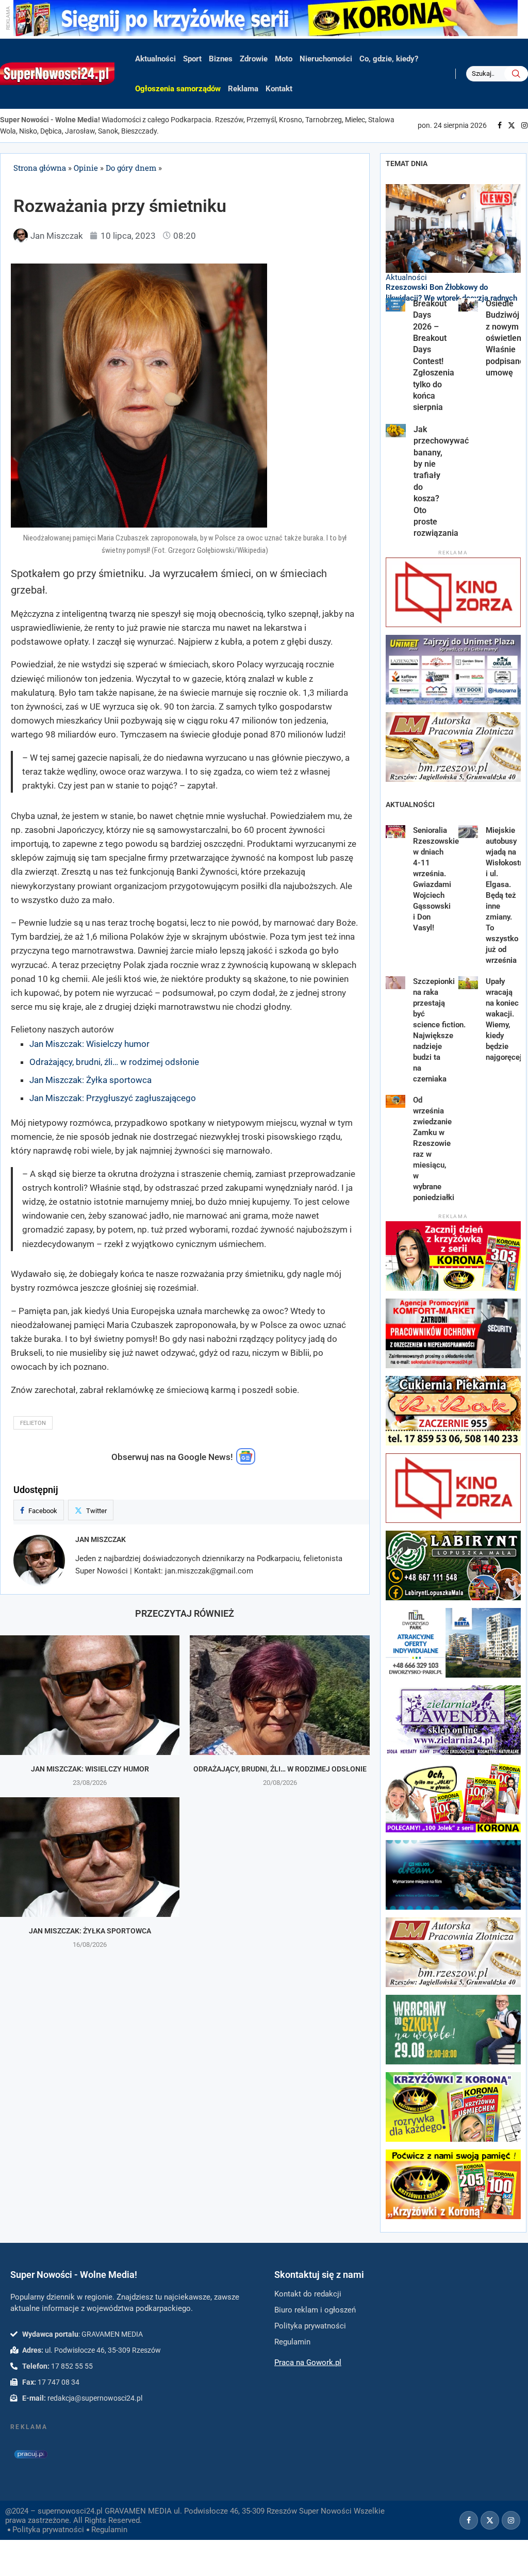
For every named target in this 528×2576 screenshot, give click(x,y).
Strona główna (40, 168)
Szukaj (516, 74)
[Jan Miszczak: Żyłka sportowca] (90, 1857)
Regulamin (109, 2530)
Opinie (86, 168)
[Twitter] (511, 125)
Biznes (221, 59)
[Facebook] (500, 125)
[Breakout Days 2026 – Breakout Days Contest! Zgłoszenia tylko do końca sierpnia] (396, 305)
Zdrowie (254, 59)
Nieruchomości (326, 59)
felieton (33, 1423)
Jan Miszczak (101, 1539)
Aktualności (155, 59)
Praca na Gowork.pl (308, 2362)
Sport (192, 59)
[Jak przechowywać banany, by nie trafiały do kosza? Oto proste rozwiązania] (396, 431)
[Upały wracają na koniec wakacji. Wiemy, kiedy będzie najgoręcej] (468, 983)
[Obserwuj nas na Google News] (246, 1462)
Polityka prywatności (48, 2530)
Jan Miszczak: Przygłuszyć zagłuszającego (113, 1098)
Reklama (243, 89)
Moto (284, 59)
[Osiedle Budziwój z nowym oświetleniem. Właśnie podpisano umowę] (468, 305)
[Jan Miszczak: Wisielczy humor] (90, 1695)
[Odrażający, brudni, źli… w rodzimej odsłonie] (279, 1695)
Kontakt (279, 89)
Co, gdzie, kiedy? (389, 59)
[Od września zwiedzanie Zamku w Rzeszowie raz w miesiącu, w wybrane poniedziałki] (396, 1102)
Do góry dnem (131, 168)
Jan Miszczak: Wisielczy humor (89, 1044)
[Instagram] (524, 125)
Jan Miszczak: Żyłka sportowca (90, 1080)
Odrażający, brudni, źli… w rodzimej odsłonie (114, 1062)
